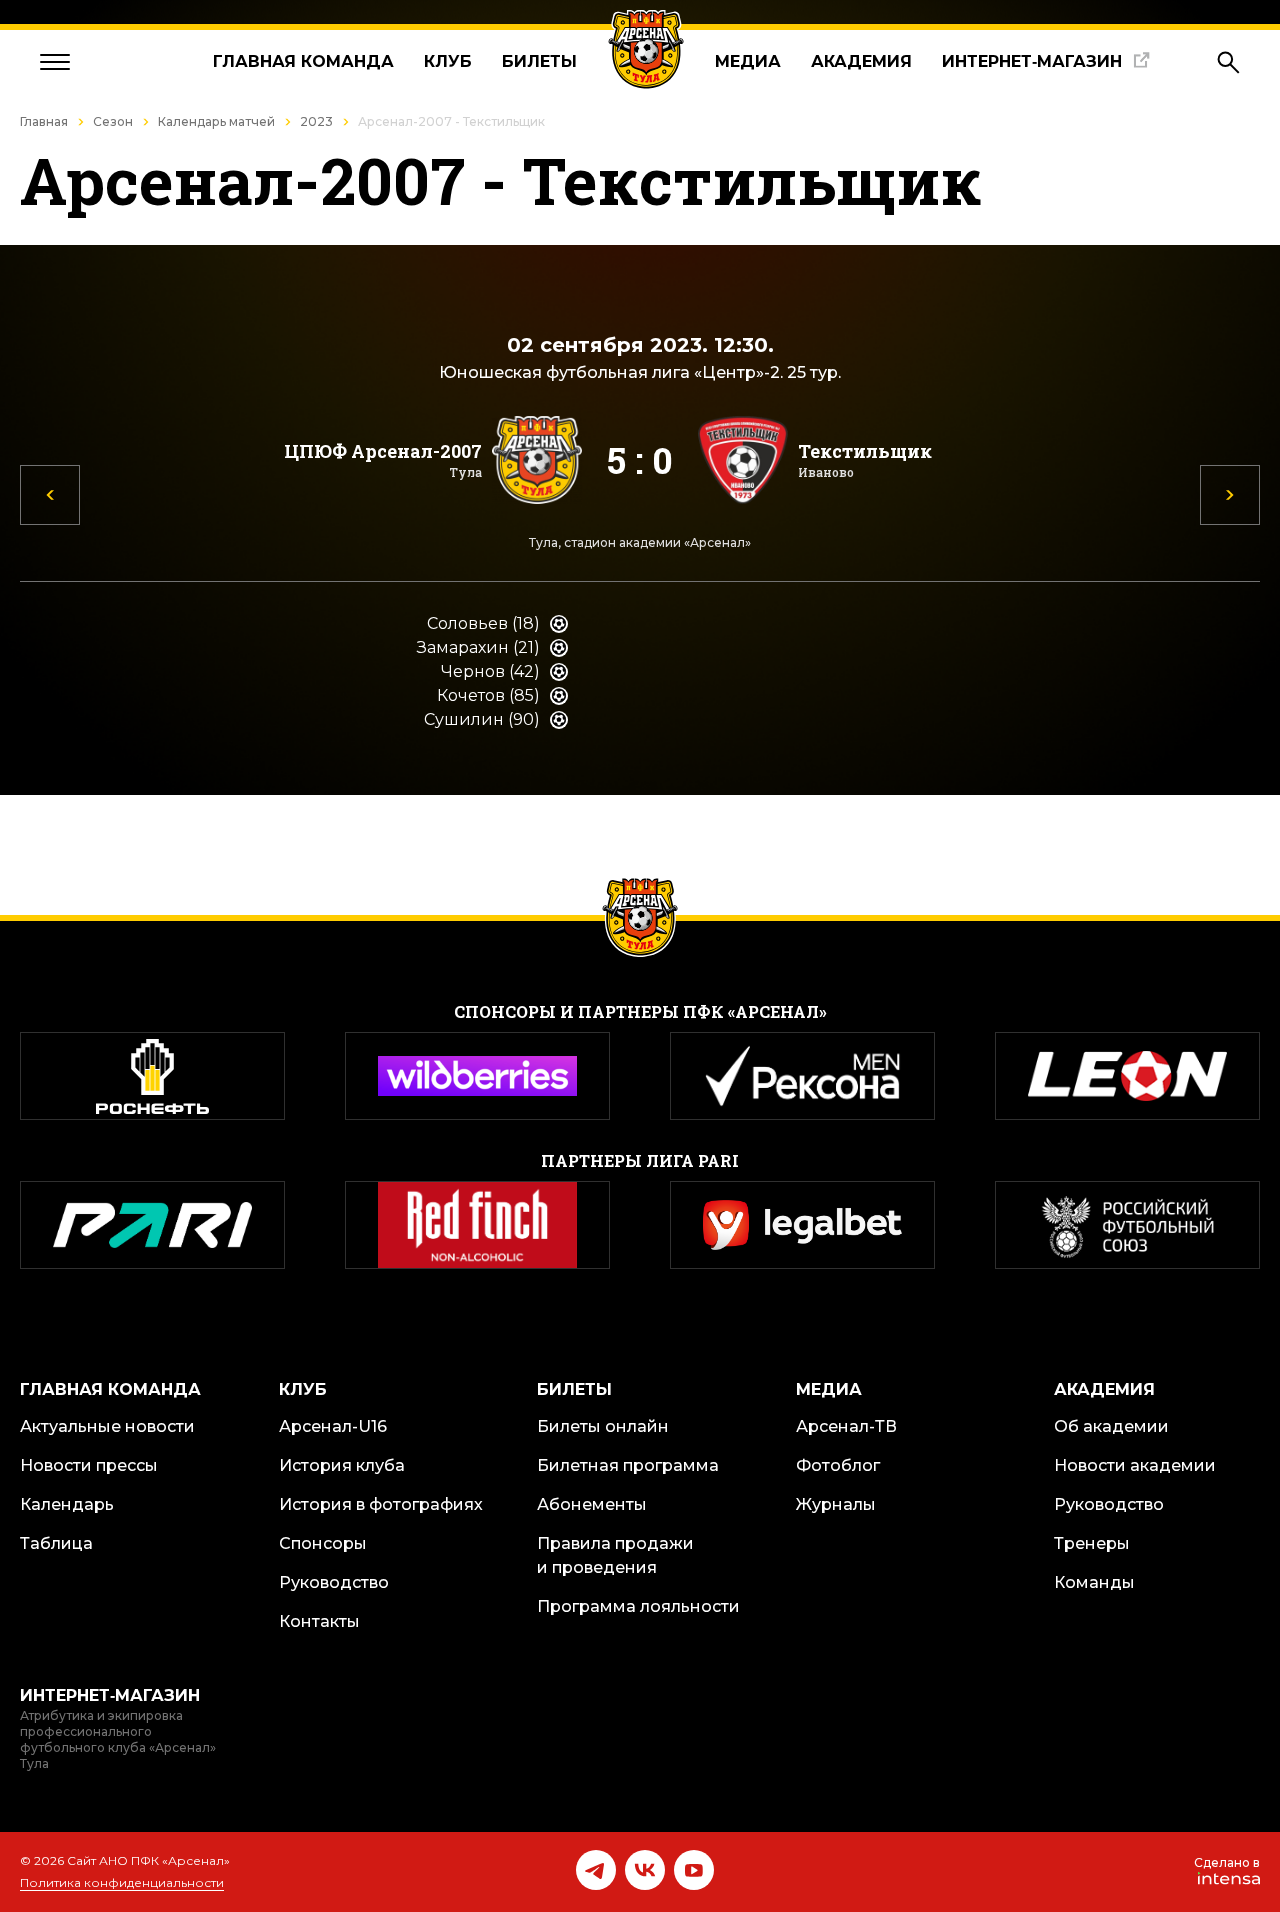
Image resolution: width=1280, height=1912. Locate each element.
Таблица (56, 1543)
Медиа (748, 61)
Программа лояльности (638, 1606)
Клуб (448, 61)
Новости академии (1135, 1465)
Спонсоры (323, 1543)
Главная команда (303, 61)
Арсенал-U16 (333, 1426)
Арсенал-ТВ (846, 1426)
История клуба (342, 1465)
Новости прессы (89, 1465)
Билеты (539, 61)
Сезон (113, 121)
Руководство (334, 1582)
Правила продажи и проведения (615, 1555)
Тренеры (1092, 1543)
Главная (44, 121)
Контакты (319, 1621)
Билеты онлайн (603, 1426)
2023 (316, 121)
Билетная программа (628, 1465)
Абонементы (592, 1504)
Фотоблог (838, 1465)
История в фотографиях (381, 1504)
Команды (1094, 1582)
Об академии (1111, 1426)
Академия (861, 61)
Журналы (836, 1504)
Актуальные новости (107, 1426)
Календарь (67, 1504)
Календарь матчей (216, 121)
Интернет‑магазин (1032, 61)
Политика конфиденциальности (122, 1882)
